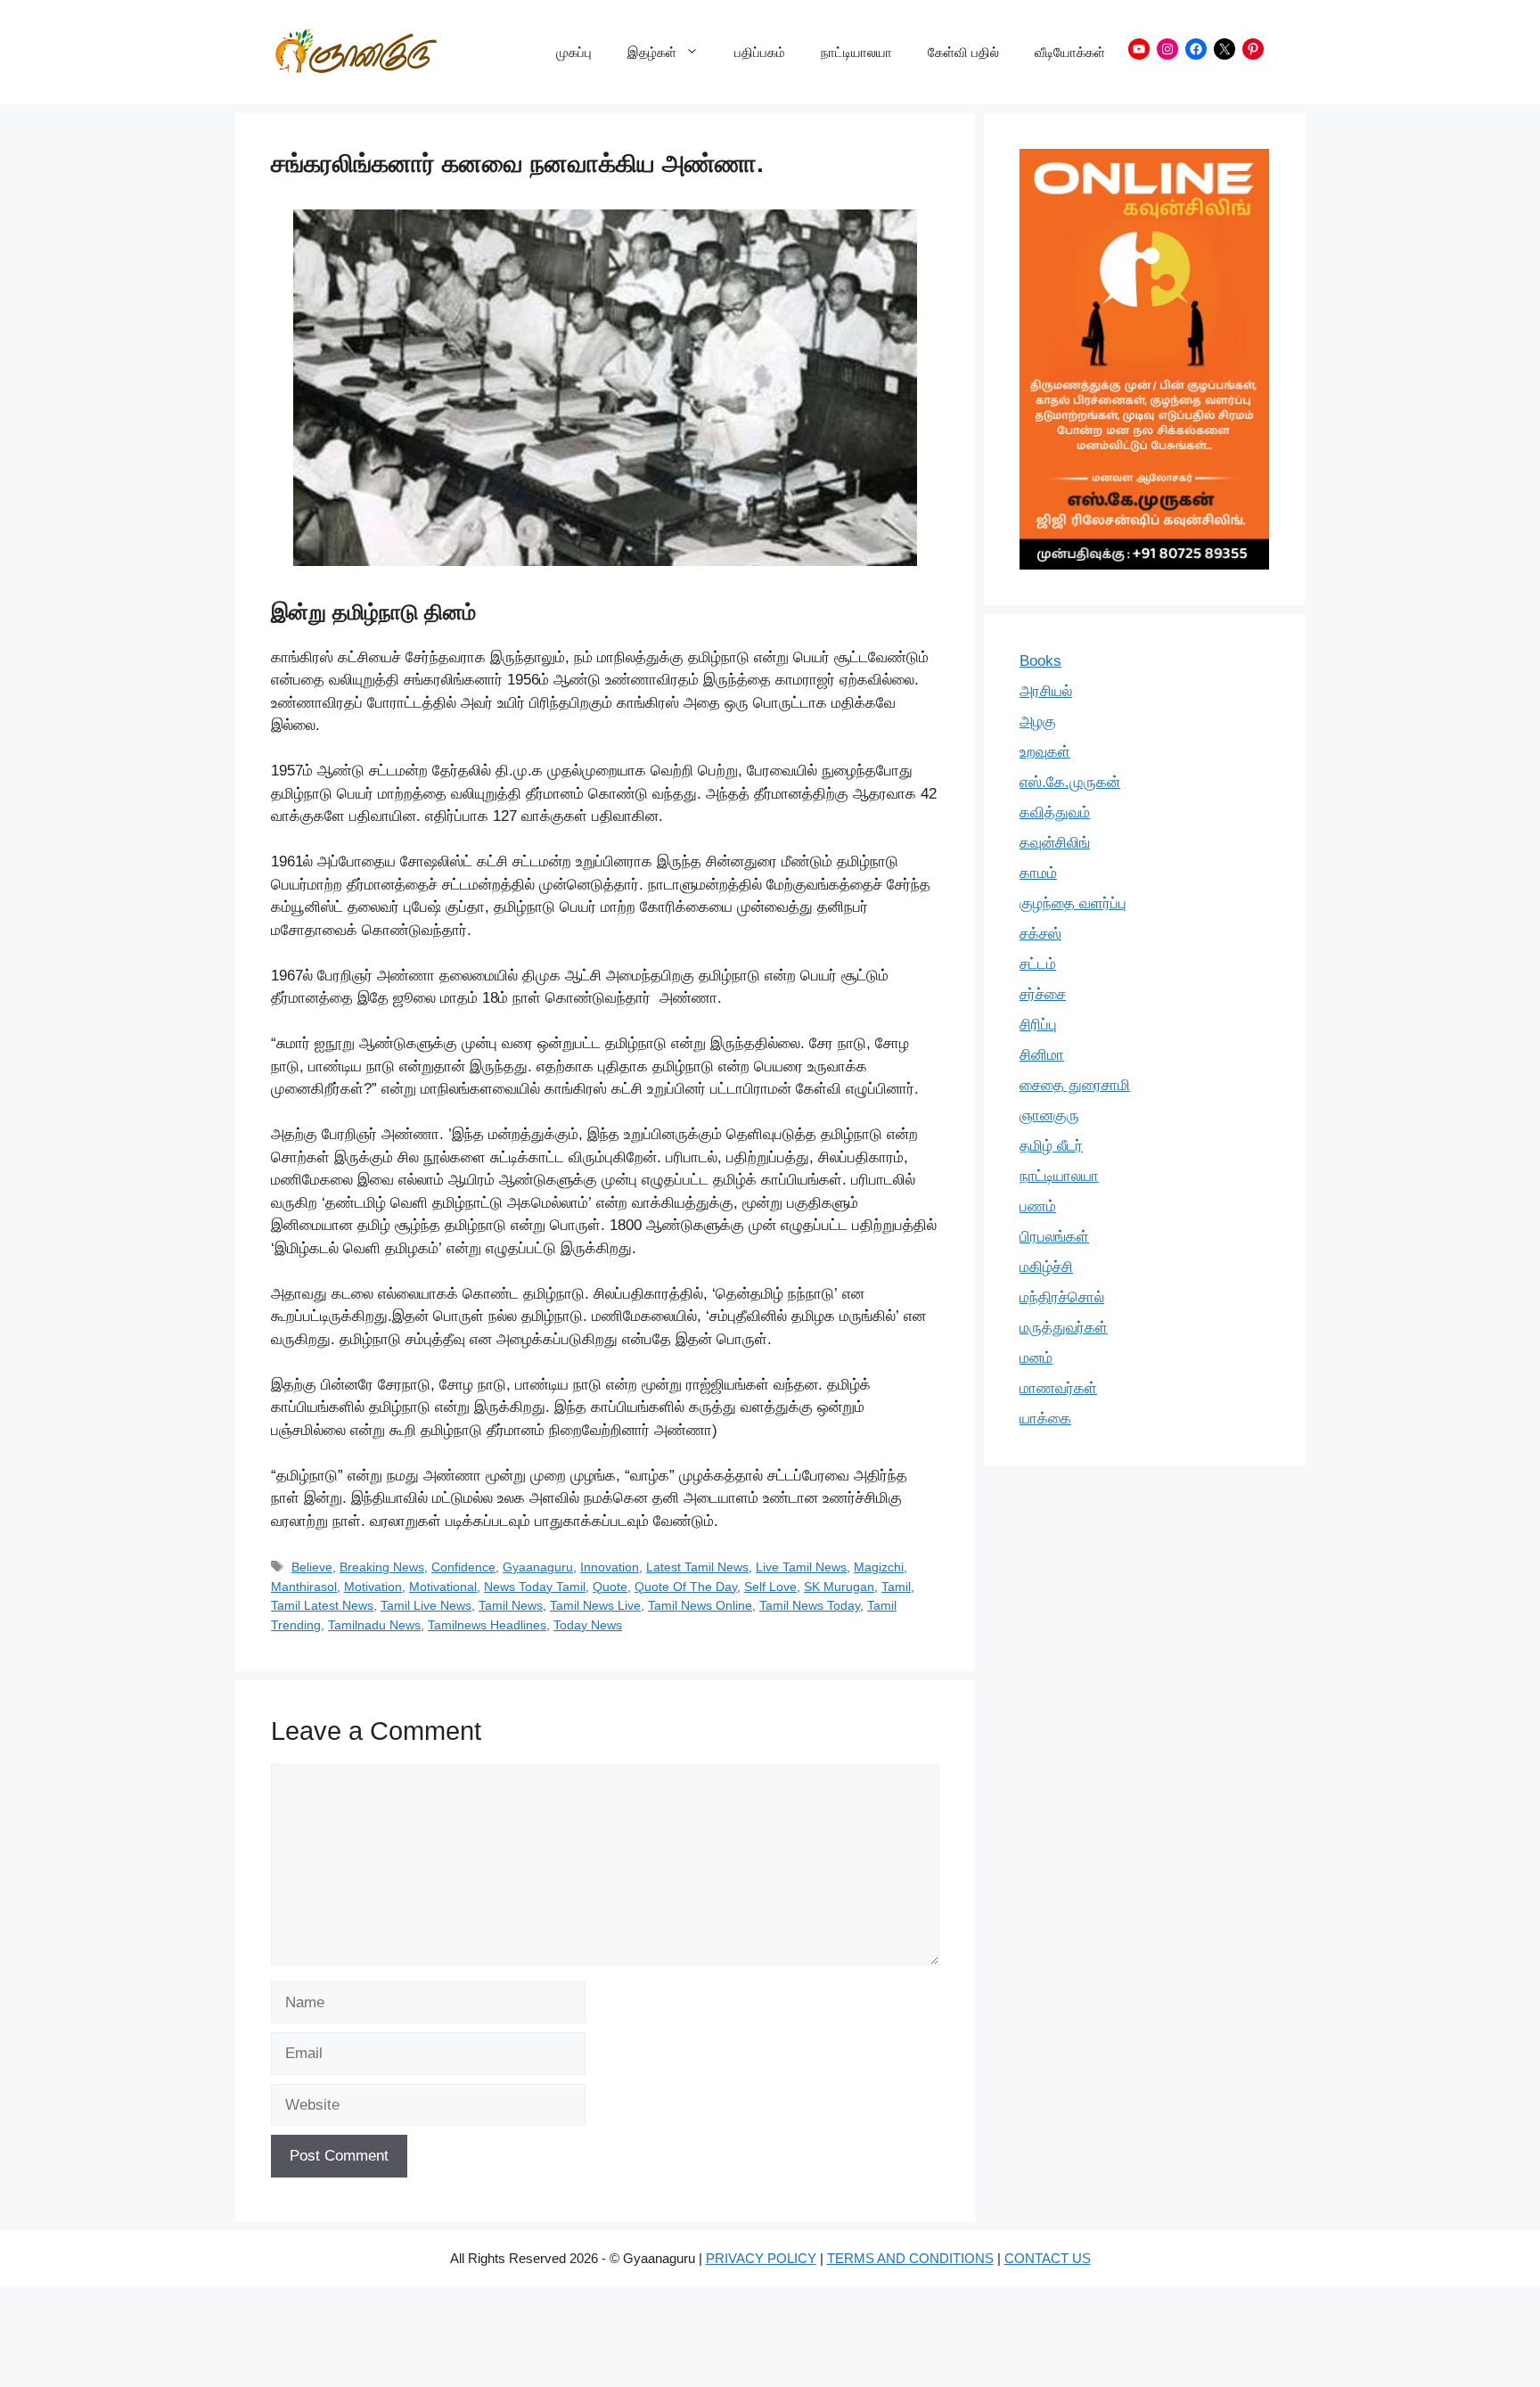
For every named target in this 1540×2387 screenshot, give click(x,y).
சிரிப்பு (1038, 1025)
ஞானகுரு (1049, 1116)
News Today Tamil (535, 1587)
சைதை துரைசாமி (1075, 1085)
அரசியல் (1046, 691)
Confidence (463, 1567)
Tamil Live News (426, 1605)
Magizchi (879, 1567)
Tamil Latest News (322, 1605)
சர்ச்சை (1043, 994)
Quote (610, 1587)
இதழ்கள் (652, 52)
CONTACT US (1048, 2258)
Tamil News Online (700, 1605)
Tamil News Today (810, 1605)
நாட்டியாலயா (856, 52)
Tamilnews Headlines (487, 1625)
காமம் (1038, 873)
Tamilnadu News (374, 1625)
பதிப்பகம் (760, 52)
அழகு (1038, 722)
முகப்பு (574, 52)
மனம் (1036, 1358)
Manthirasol (304, 1587)
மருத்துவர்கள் (1064, 1328)
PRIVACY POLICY (761, 2258)
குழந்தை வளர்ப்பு (1073, 903)
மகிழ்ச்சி (1046, 1267)
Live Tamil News (801, 1567)
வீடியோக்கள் (1070, 52)
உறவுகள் (1045, 752)
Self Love (770, 1587)
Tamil (896, 1587)
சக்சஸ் (1040, 934)
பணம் (1038, 1206)
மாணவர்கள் (1058, 1388)
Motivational (443, 1587)
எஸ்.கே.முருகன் (1070, 782)
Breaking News (382, 1567)
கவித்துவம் (1055, 812)
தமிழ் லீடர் (1051, 1146)
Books (1040, 661)
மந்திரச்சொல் (1062, 1297)
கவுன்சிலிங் (1055, 843)
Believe (312, 1567)
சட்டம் (1038, 964)
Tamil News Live (595, 1605)
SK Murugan (839, 1587)
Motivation (373, 1587)
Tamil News (511, 1605)
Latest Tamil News (697, 1567)
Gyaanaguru (538, 1567)
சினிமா (1042, 1055)
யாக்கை (1045, 1419)
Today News (588, 1625)
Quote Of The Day (686, 1587)
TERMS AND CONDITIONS (910, 2258)
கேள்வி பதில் (963, 52)
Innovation (610, 1567)
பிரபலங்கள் (1054, 1237)
